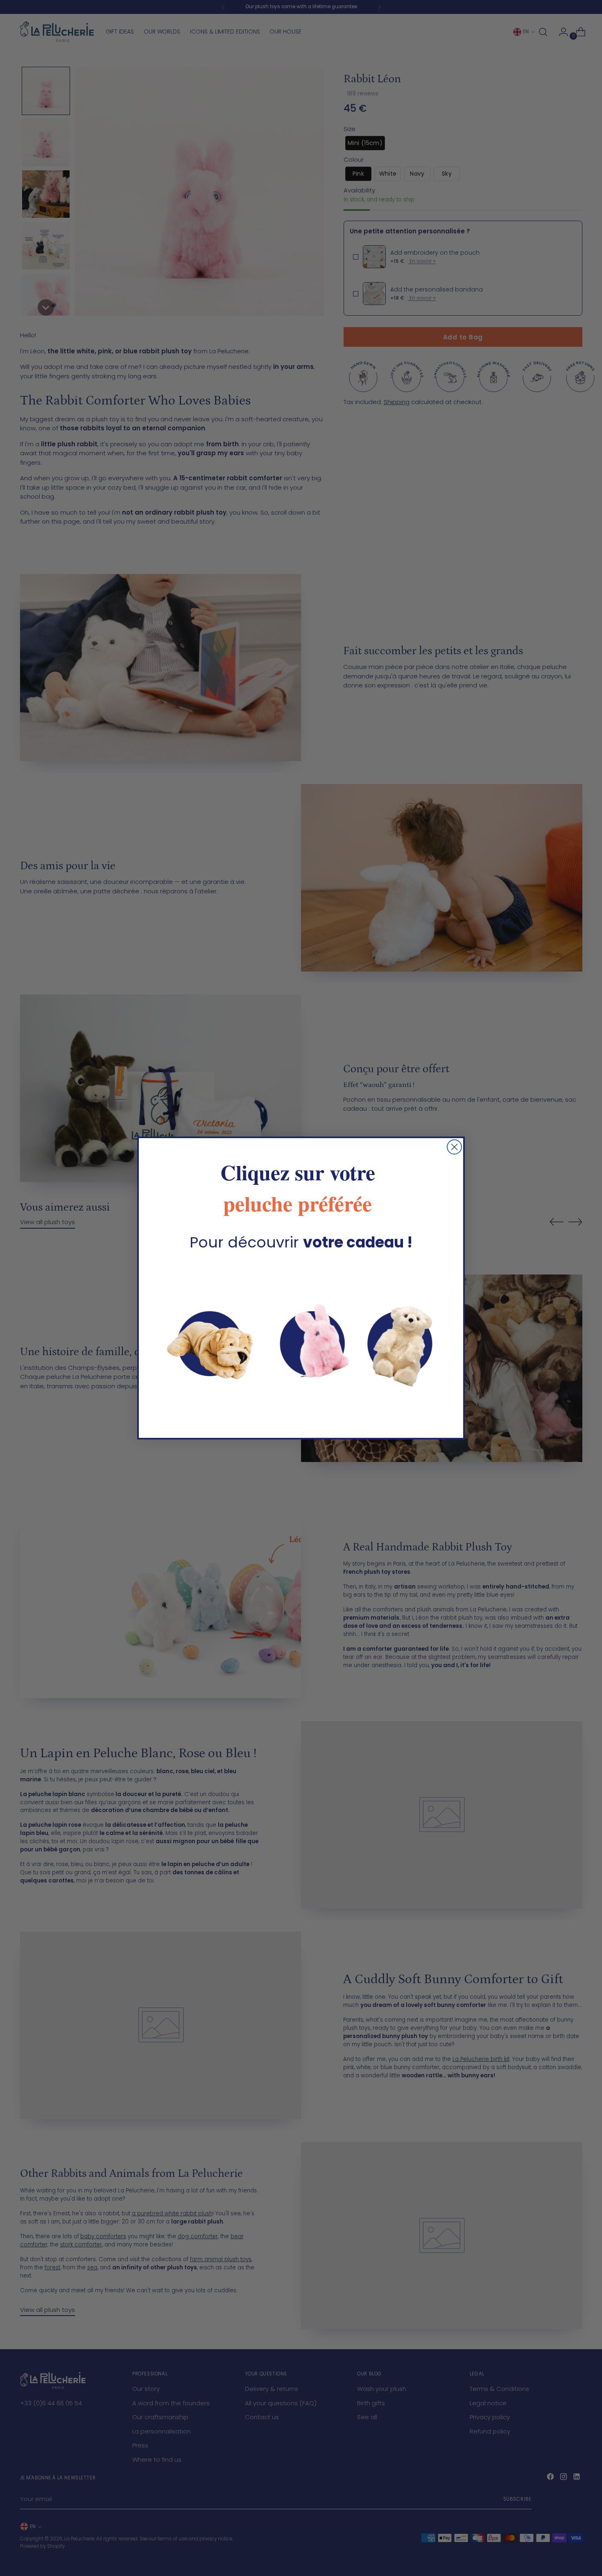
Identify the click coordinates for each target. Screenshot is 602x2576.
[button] (301, 1340)
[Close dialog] (454, 1147)
